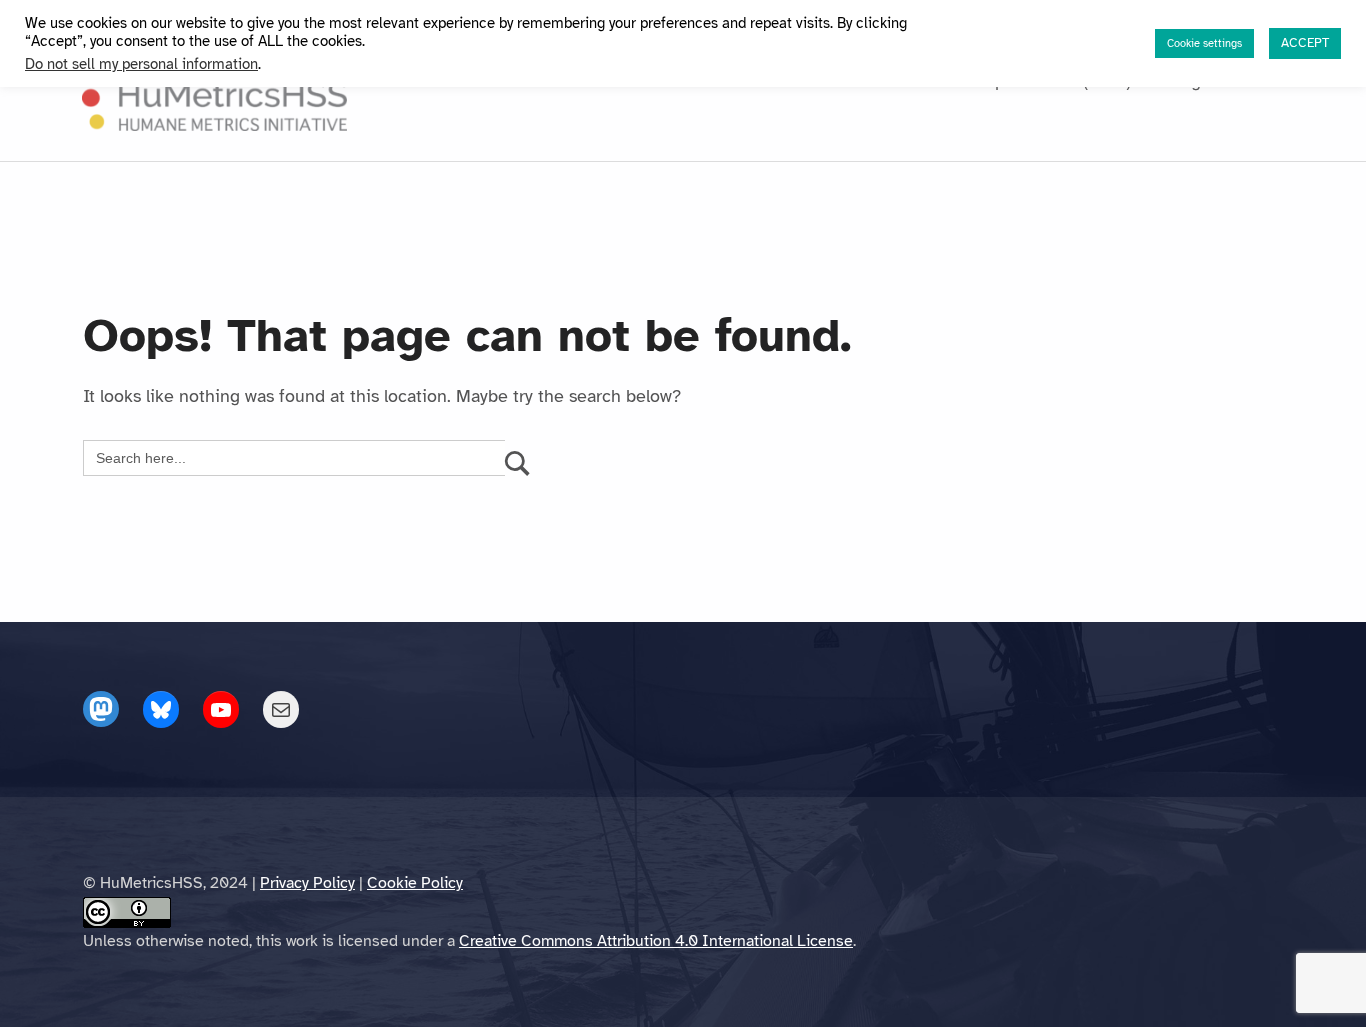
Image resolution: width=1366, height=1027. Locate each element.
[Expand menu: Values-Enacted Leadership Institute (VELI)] (1143, 81)
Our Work (603, 81)
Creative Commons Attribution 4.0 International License (656, 941)
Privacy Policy (307, 883)
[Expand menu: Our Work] (652, 81)
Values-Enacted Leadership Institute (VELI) (960, 81)
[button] (1236, 77)
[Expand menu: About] (543, 81)
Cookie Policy (415, 883)
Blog (1183, 81)
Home (436, 81)
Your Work (715, 81)
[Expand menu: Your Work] (767, 81)
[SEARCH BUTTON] (517, 458)
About (507, 81)
